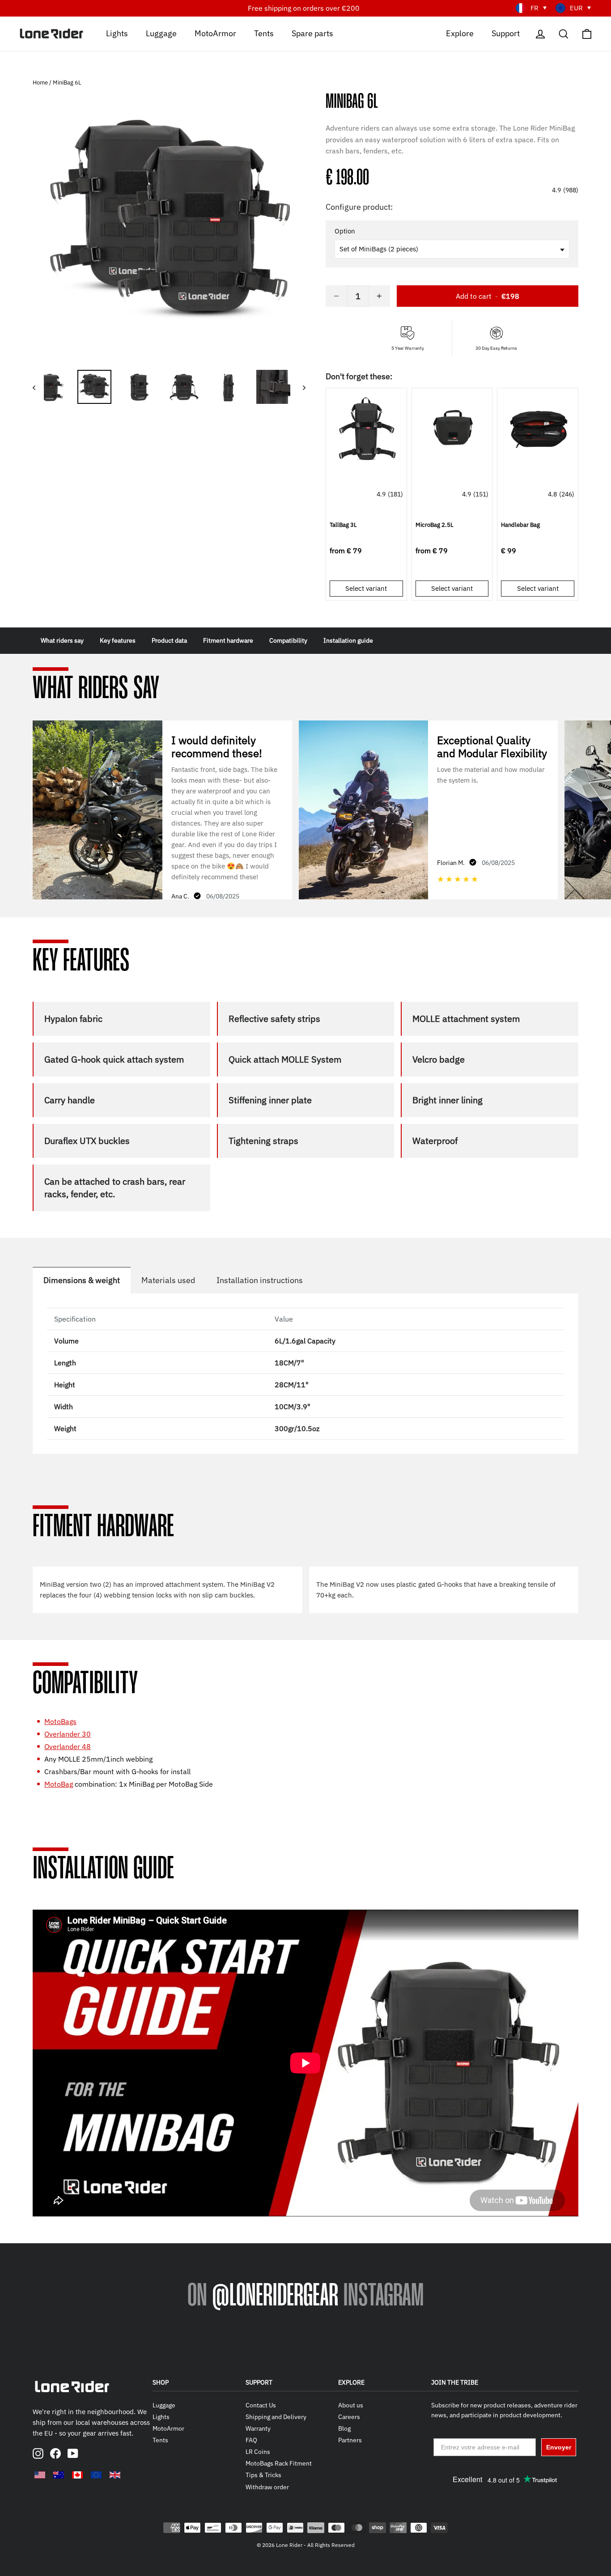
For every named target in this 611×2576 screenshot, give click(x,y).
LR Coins (258, 2452)
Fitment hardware (228, 640)
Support (506, 33)
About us (351, 2405)
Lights (117, 33)
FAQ (251, 2440)
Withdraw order (267, 2487)
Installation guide (348, 640)
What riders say (62, 640)
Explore (460, 33)
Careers (349, 2417)
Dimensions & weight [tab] (82, 1280)
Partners (350, 2440)
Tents (264, 33)
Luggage (161, 33)
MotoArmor (215, 33)
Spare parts (312, 33)
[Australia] (59, 2475)
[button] (452, 84)
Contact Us (261, 2405)
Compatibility (288, 640)
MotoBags (60, 1721)
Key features (118, 640)
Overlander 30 (68, 1734)
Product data (169, 640)
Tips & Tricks (263, 2475)
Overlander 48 (68, 1746)
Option (345, 231)
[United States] (40, 2475)
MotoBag (59, 1784)
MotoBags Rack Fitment (279, 2463)
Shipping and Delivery (276, 2417)
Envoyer (559, 2447)
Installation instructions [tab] (260, 1280)
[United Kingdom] (115, 2475)
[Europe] (96, 2475)
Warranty (258, 2428)
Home (41, 83)
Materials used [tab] (168, 1280)
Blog (344, 2428)
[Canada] (77, 2475)
